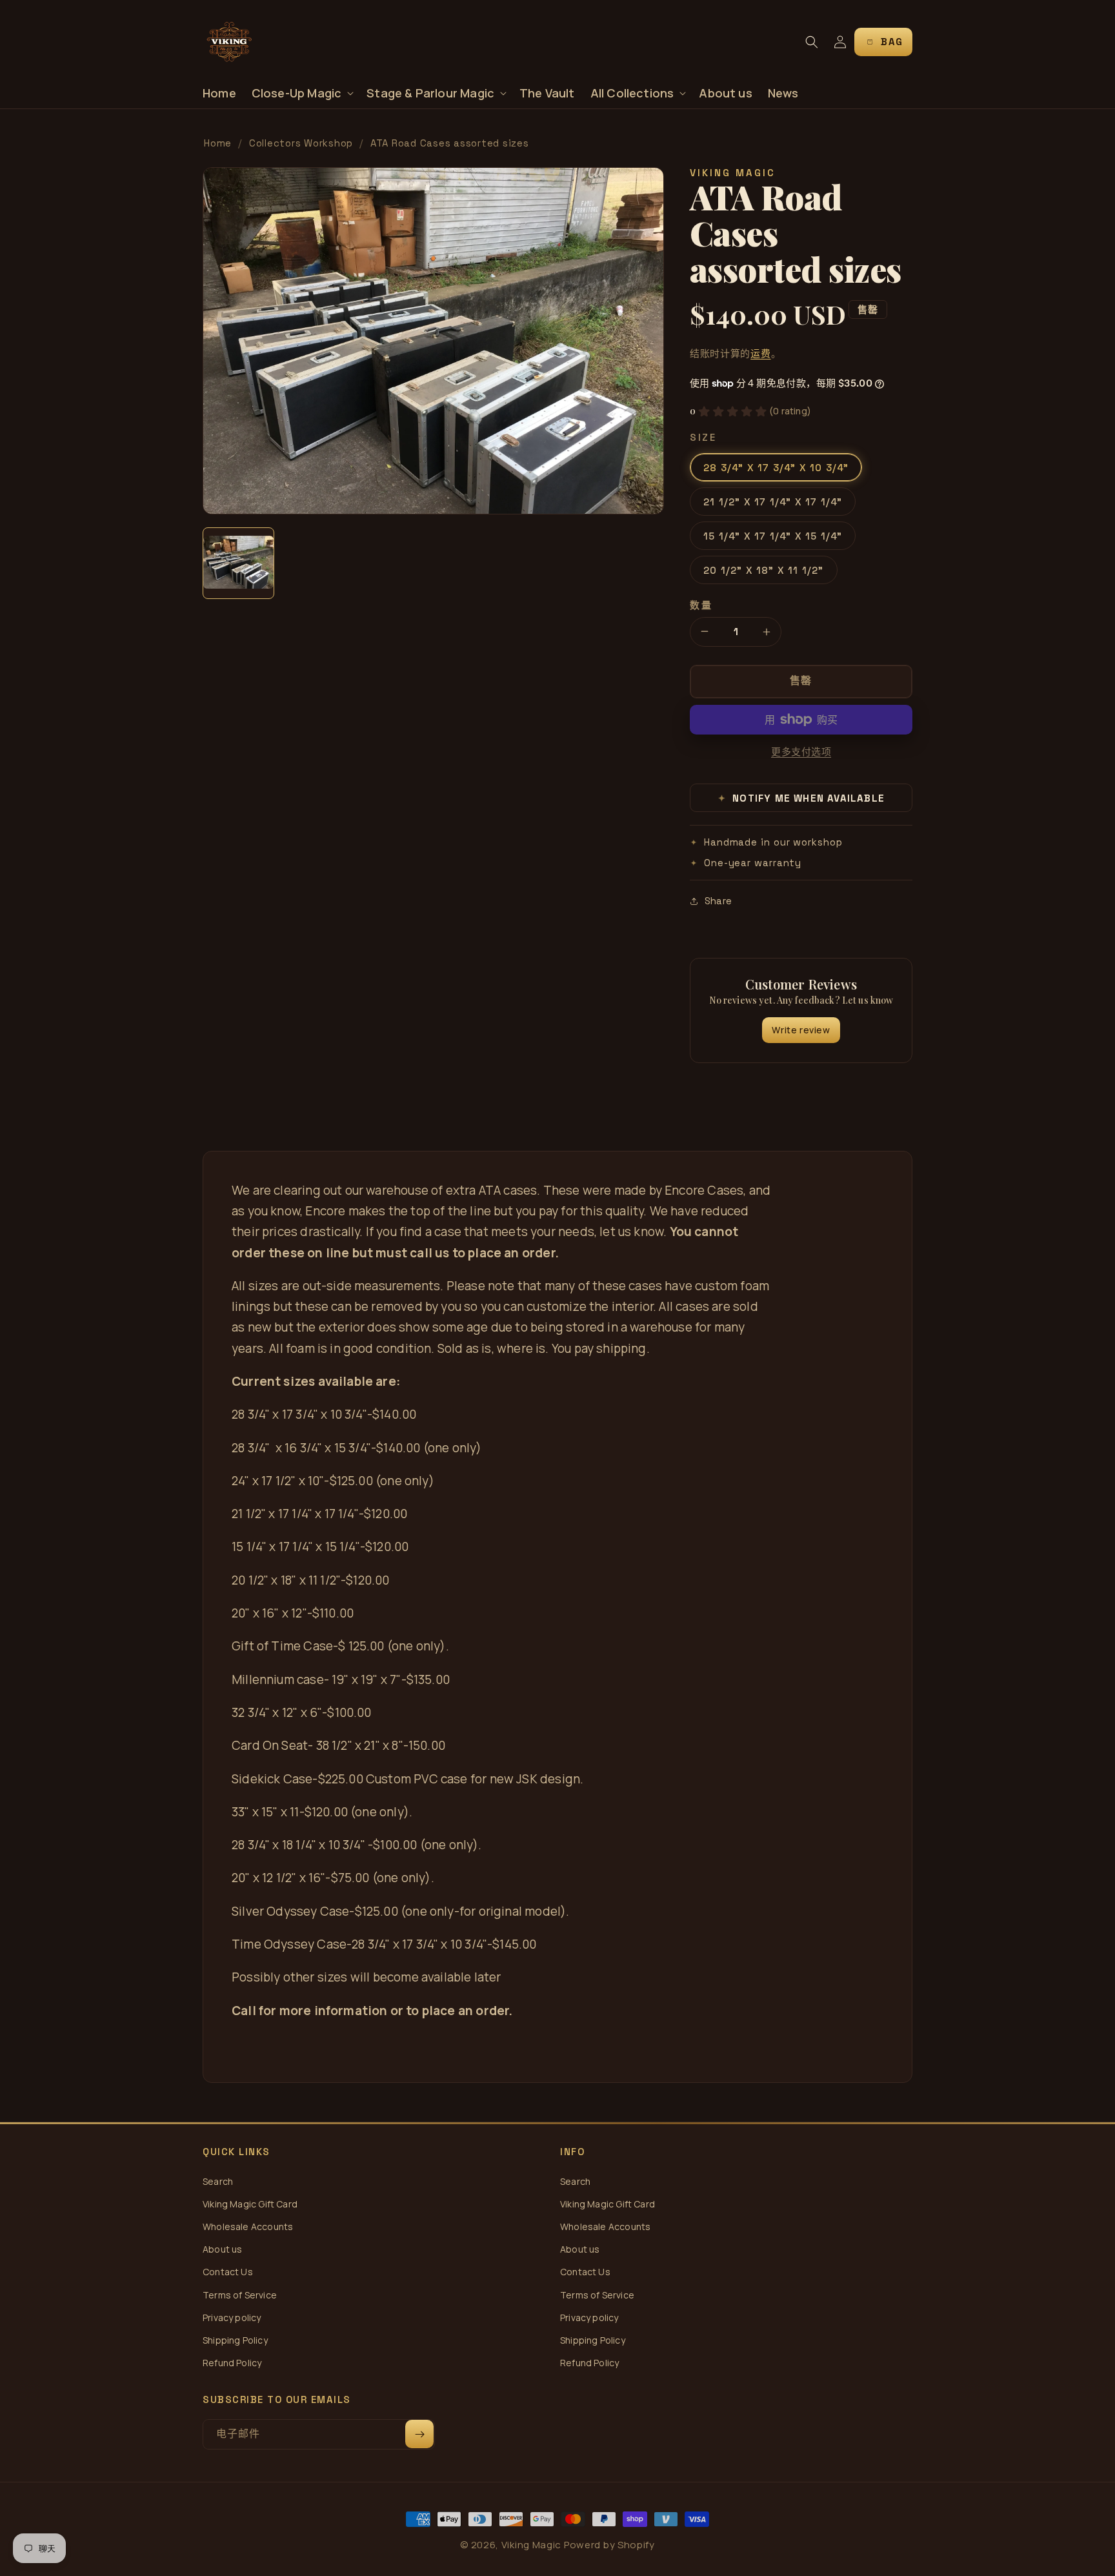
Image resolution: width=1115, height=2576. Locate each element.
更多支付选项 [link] (801, 752)
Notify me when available (802, 798)
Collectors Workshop (301, 143)
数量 (701, 605)
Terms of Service (240, 2295)
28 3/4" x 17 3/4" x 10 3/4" (776, 468)
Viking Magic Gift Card (250, 2204)
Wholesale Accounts (248, 2226)
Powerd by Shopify (609, 2545)
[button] (302, 93)
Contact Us (228, 2272)
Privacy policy (232, 2317)
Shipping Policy (235, 2340)
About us (222, 2249)
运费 (760, 353)
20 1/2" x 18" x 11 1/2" (764, 570)
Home (218, 143)
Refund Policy (232, 2363)
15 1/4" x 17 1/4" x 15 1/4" (773, 536)
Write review (801, 1030)
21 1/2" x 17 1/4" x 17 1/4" (773, 502)
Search (218, 2181)
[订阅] (419, 2434)
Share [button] (718, 901)
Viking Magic (531, 2545)
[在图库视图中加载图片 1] (238, 563)
